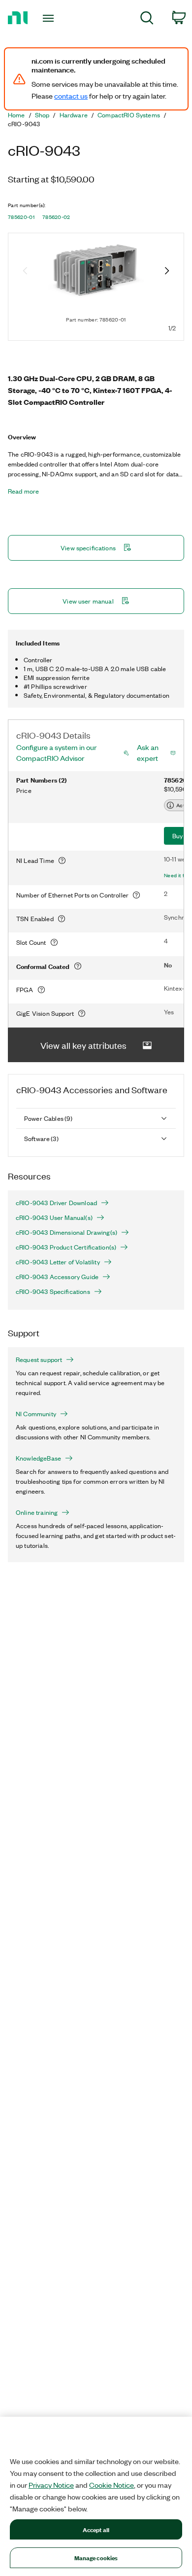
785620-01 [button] (21, 217)
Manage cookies (96, 2558)
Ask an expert (148, 752)
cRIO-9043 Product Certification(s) (66, 1247)
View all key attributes (83, 1045)
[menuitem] (147, 19)
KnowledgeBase (38, 1458)
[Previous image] (25, 272)
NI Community (36, 1414)
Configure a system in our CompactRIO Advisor (56, 752)
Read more (23, 491)
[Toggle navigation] (50, 18)
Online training (37, 1512)
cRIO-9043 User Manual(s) (54, 1217)
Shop (42, 115)
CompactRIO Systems (129, 115)
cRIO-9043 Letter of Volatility (58, 1262)
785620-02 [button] (56, 217)
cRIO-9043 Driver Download (56, 1203)
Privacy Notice (51, 2485)
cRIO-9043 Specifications (53, 1291)
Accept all (96, 2529)
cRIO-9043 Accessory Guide (57, 1277)
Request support (39, 1360)
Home (16, 115)
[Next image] (167, 272)
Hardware (74, 115)
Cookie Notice (112, 2485)
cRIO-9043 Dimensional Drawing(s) (66, 1232)
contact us (71, 96)
